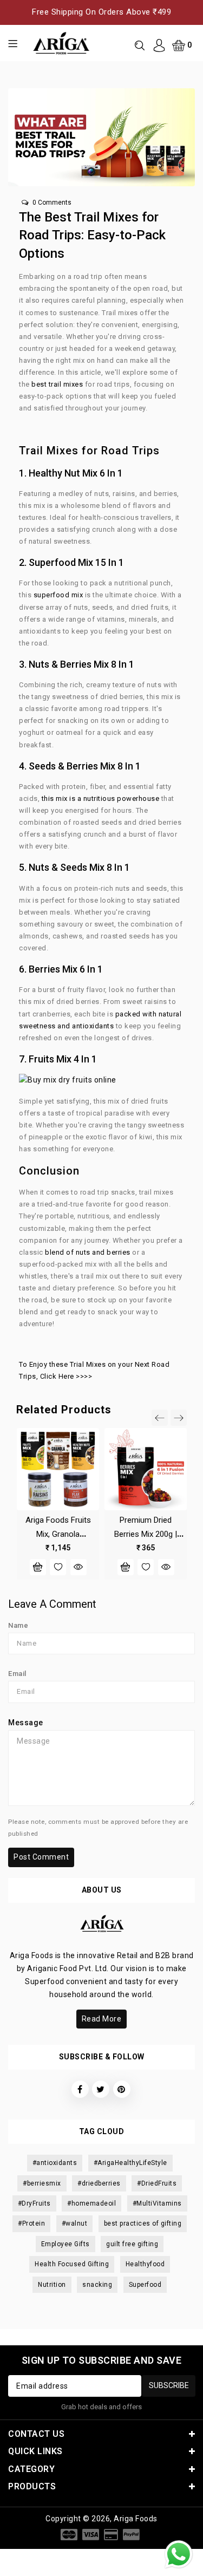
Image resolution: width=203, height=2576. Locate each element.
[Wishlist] (58, 1567)
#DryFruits (34, 2203)
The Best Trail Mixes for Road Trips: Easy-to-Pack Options (92, 235)
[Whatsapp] (179, 2554)
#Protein (31, 2223)
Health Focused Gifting (72, 2264)
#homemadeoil (91, 2203)
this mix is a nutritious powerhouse (99, 798)
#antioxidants (55, 2163)
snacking (97, 2285)
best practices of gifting (143, 2223)
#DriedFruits (157, 2183)
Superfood (145, 2285)
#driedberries (99, 2183)
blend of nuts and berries (88, 1252)
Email (17, 1674)
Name (18, 1625)
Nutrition (52, 2285)
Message (26, 1723)
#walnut (75, 2223)
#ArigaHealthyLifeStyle (130, 2163)
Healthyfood (145, 2264)
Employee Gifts (66, 2244)
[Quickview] (78, 1567)
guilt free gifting (132, 2244)
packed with (135, 1014)
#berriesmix (42, 2183)
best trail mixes (57, 384)
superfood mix (59, 595)
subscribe (169, 2385)
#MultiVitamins (157, 2203)
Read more (102, 2019)
